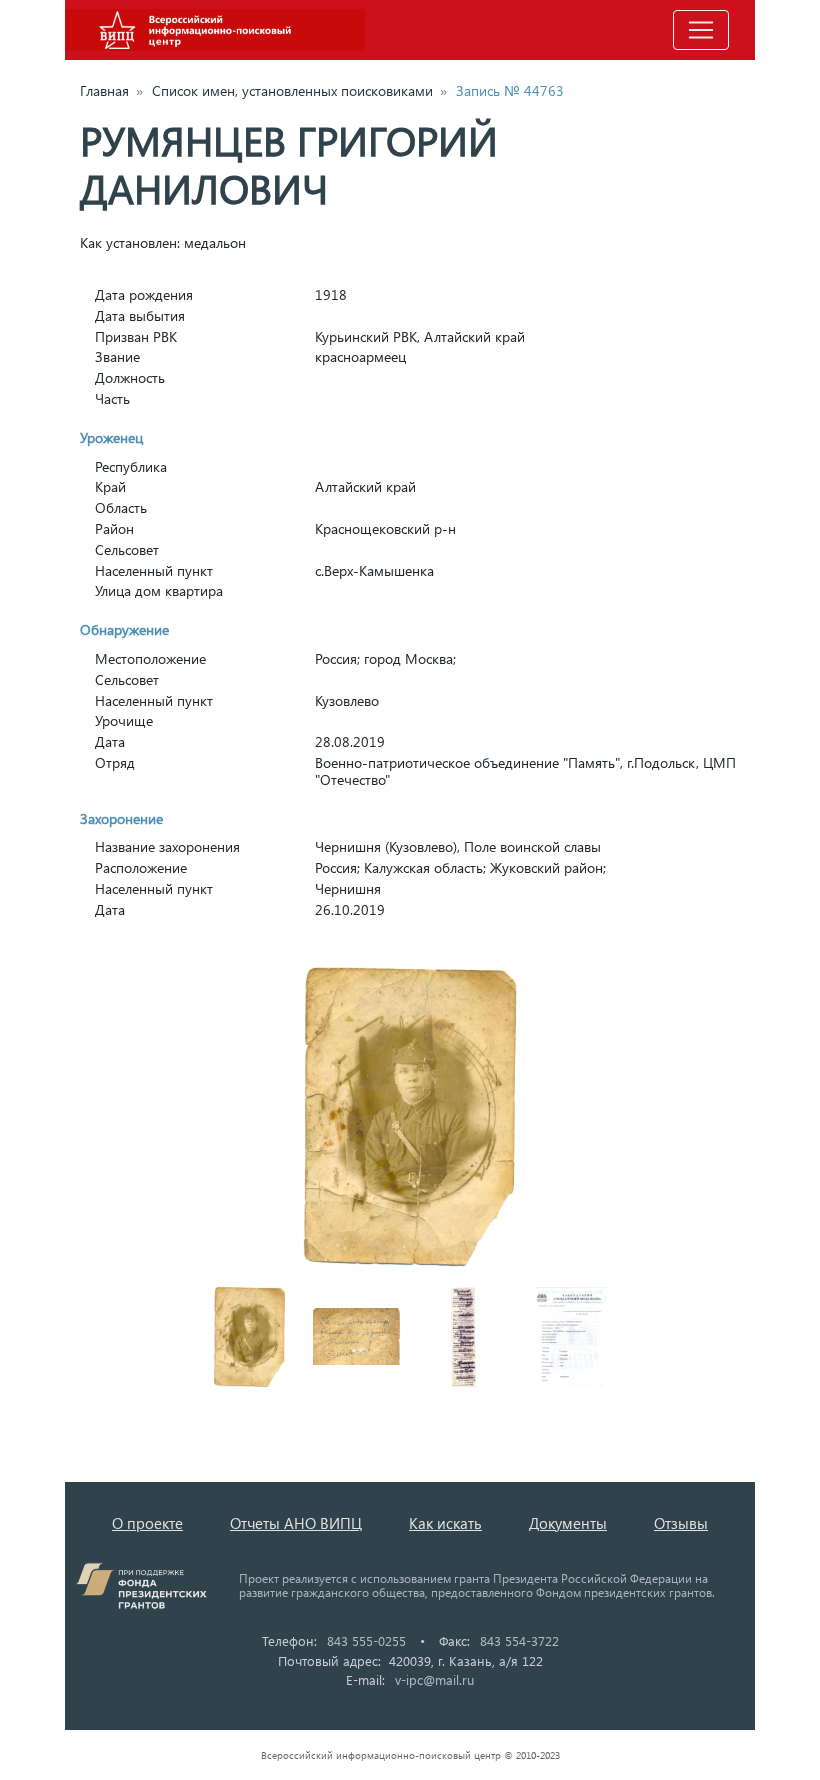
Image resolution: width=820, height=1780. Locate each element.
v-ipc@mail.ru (434, 1679)
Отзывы (681, 1523)
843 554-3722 (519, 1640)
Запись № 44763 (510, 90)
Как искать (445, 1523)
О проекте (147, 1523)
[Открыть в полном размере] (410, 1117)
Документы (568, 1523)
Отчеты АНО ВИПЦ (296, 1523)
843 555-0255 (366, 1640)
